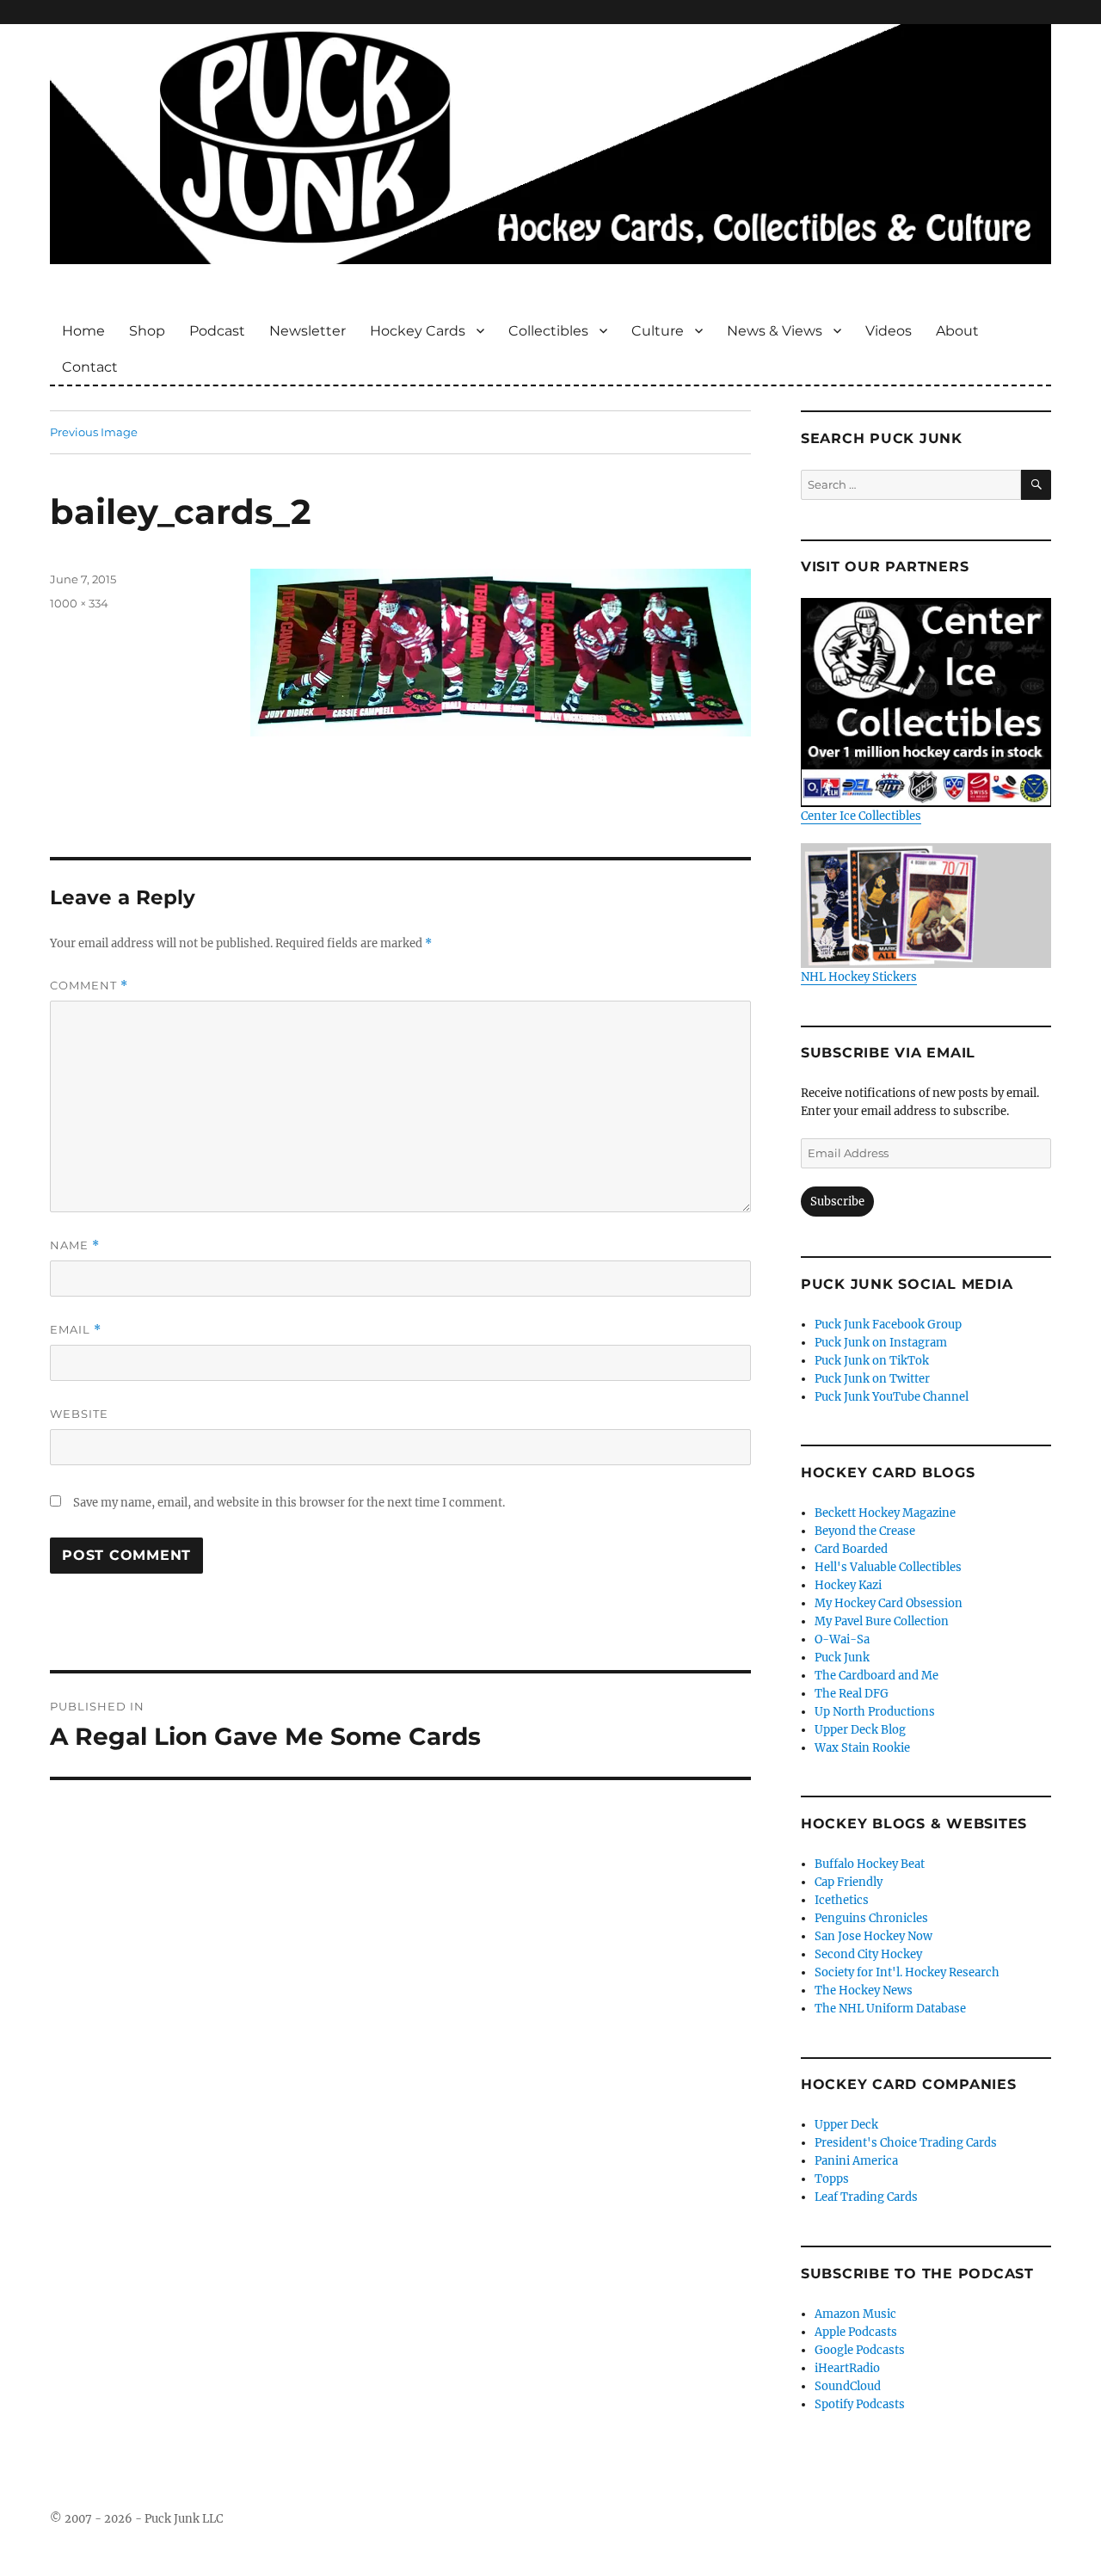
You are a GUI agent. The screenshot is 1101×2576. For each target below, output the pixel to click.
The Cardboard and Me (876, 1676)
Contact (90, 367)
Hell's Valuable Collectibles (888, 1567)
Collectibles (548, 331)
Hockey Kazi (848, 1585)
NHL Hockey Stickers (859, 977)
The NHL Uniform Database (890, 2009)
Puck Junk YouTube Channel (892, 1397)
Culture (658, 331)
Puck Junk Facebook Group (888, 1325)
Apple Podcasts (856, 2332)
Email (76, 1330)
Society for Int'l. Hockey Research (907, 1972)
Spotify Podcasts (860, 2404)
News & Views (775, 331)
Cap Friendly (849, 1882)
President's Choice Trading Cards (906, 2143)
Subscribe (837, 1202)
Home (83, 331)
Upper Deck (846, 2125)
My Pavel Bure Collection (882, 1621)
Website (79, 1414)
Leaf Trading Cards (866, 2197)
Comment (89, 986)
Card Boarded (851, 1549)
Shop (147, 331)
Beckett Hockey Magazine (885, 1513)
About (957, 331)
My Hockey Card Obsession (889, 1603)
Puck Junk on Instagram (881, 1343)
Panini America (856, 2161)
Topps (832, 2179)
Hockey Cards (418, 331)
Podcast (217, 331)
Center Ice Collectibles (861, 816)
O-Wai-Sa (842, 1639)
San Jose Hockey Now (873, 1936)
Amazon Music (855, 2314)
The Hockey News (864, 1991)
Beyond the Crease (865, 1531)
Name (75, 1245)
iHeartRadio (847, 2368)
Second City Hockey (868, 1954)
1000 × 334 (79, 603)
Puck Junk (842, 1658)
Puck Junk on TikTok (872, 1361)
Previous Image (94, 432)
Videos (889, 331)
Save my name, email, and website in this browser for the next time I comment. (289, 1503)
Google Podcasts (860, 2350)
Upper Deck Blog (860, 1730)
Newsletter (308, 331)
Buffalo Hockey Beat (870, 1864)
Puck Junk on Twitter (872, 1379)
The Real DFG (852, 1694)
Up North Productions (875, 1712)
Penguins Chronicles (871, 1918)
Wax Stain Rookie (862, 1748)
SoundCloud (848, 2386)
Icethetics (842, 1900)
